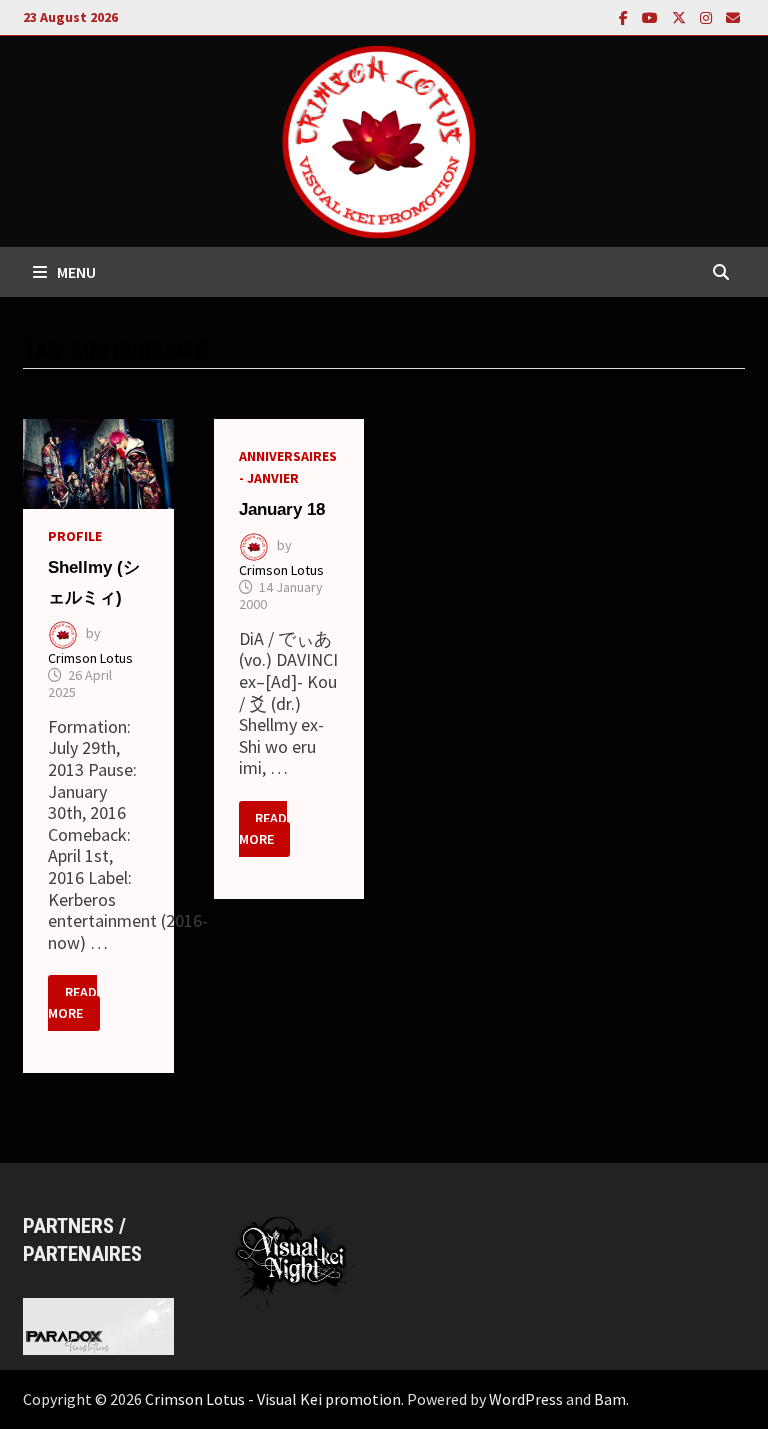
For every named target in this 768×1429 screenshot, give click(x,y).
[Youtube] (652, 16)
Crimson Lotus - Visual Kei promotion (273, 1399)
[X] (681, 16)
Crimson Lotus (90, 658)
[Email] (733, 16)
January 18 (282, 509)
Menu (76, 272)
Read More (74, 1004)
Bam (610, 1399)
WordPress (526, 1399)
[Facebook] (625, 16)
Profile (75, 536)
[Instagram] (708, 16)
